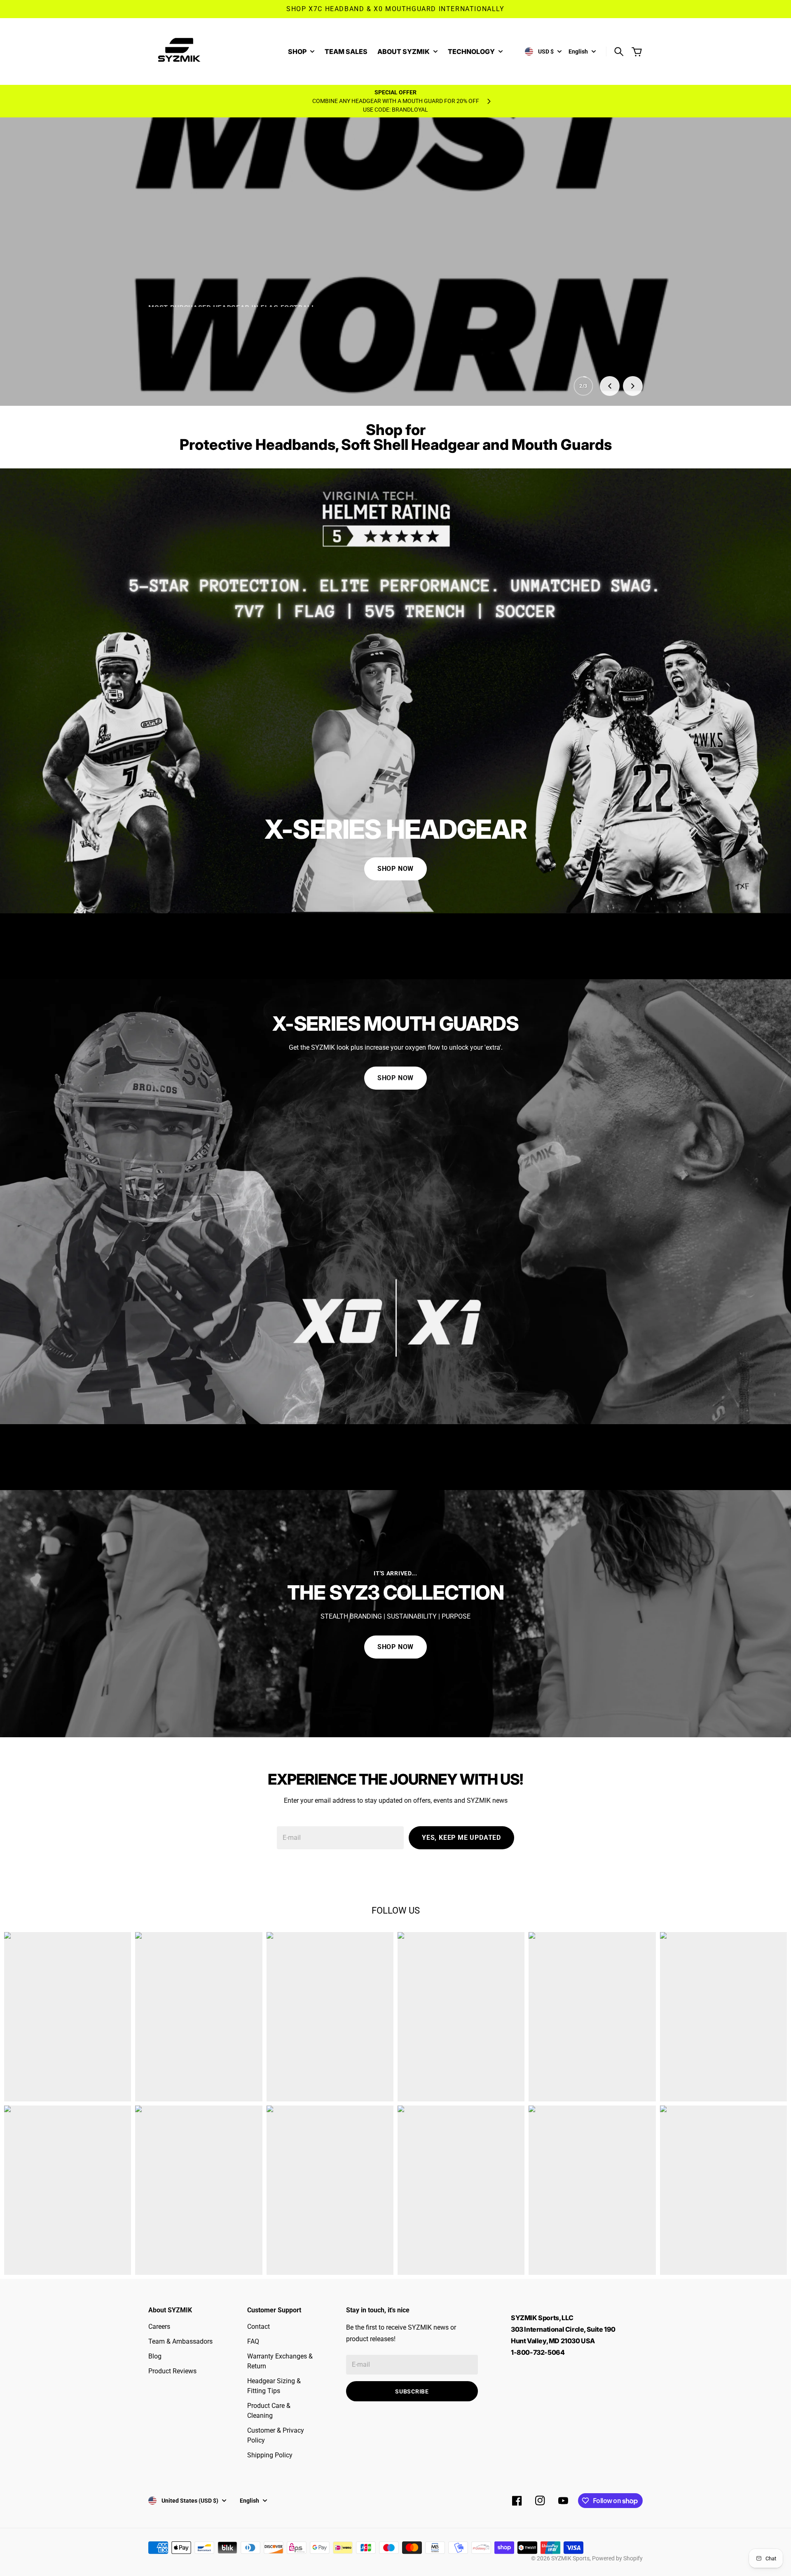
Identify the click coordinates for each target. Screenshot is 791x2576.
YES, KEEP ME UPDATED (461, 1838)
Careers (159, 2327)
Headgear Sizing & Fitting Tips (274, 2386)
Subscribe (412, 2391)
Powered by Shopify (617, 2558)
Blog (155, 2356)
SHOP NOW (395, 869)
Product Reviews (172, 2371)
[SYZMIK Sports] (181, 51)
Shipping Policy (270, 2455)
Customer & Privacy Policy (276, 2435)
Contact (259, 2327)
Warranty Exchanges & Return (280, 2361)
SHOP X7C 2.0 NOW (193, 368)
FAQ (253, 2341)
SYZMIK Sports (570, 2558)
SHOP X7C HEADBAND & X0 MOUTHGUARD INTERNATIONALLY (395, 9)
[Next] (633, 386)
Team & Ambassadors (180, 2341)
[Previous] (610, 386)
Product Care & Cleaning (269, 2411)
